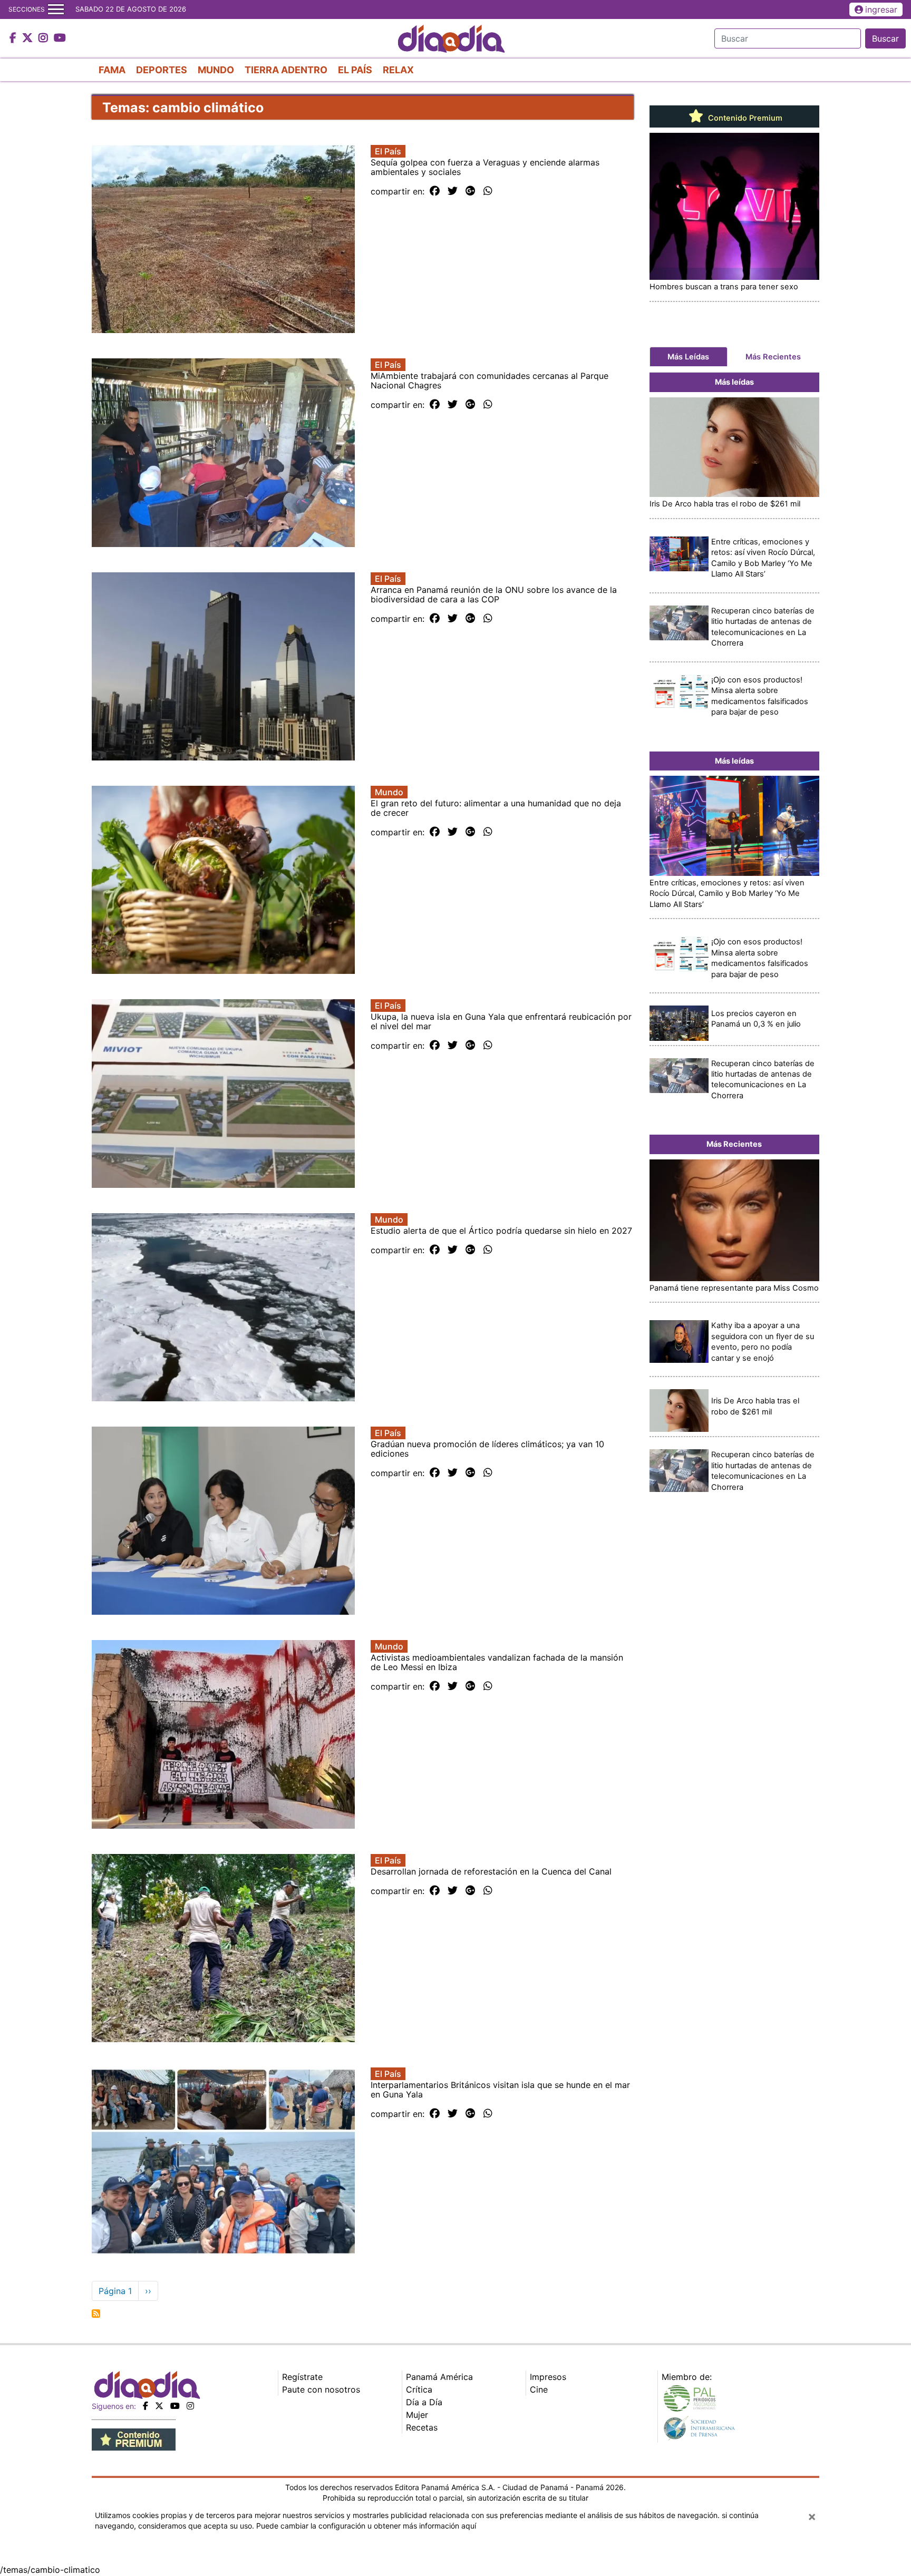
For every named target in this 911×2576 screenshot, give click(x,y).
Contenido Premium (744, 118)
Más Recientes (773, 357)
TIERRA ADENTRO (286, 70)
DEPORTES (162, 70)
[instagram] (190, 2406)
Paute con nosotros (321, 2389)
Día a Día (424, 2402)
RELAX (398, 70)
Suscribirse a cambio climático (96, 2314)
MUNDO (216, 70)
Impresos (548, 2377)
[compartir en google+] (471, 191)
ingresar (881, 9)
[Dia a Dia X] (29, 38)
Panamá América (439, 2377)
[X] (159, 2406)
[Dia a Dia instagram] (45, 38)
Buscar (885, 38)
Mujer (417, 2415)
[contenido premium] (134, 2438)
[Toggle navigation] (56, 9)
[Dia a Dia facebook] (14, 38)
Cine (539, 2389)
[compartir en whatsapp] (488, 191)
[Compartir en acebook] (435, 191)
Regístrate (302, 2377)
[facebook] (146, 2406)
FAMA (112, 70)
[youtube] (175, 2406)
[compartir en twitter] (453, 191)
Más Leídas (688, 357)
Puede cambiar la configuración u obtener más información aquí (366, 2526)
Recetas (422, 2427)
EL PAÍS (355, 70)
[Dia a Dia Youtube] (60, 38)
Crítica (419, 2389)
